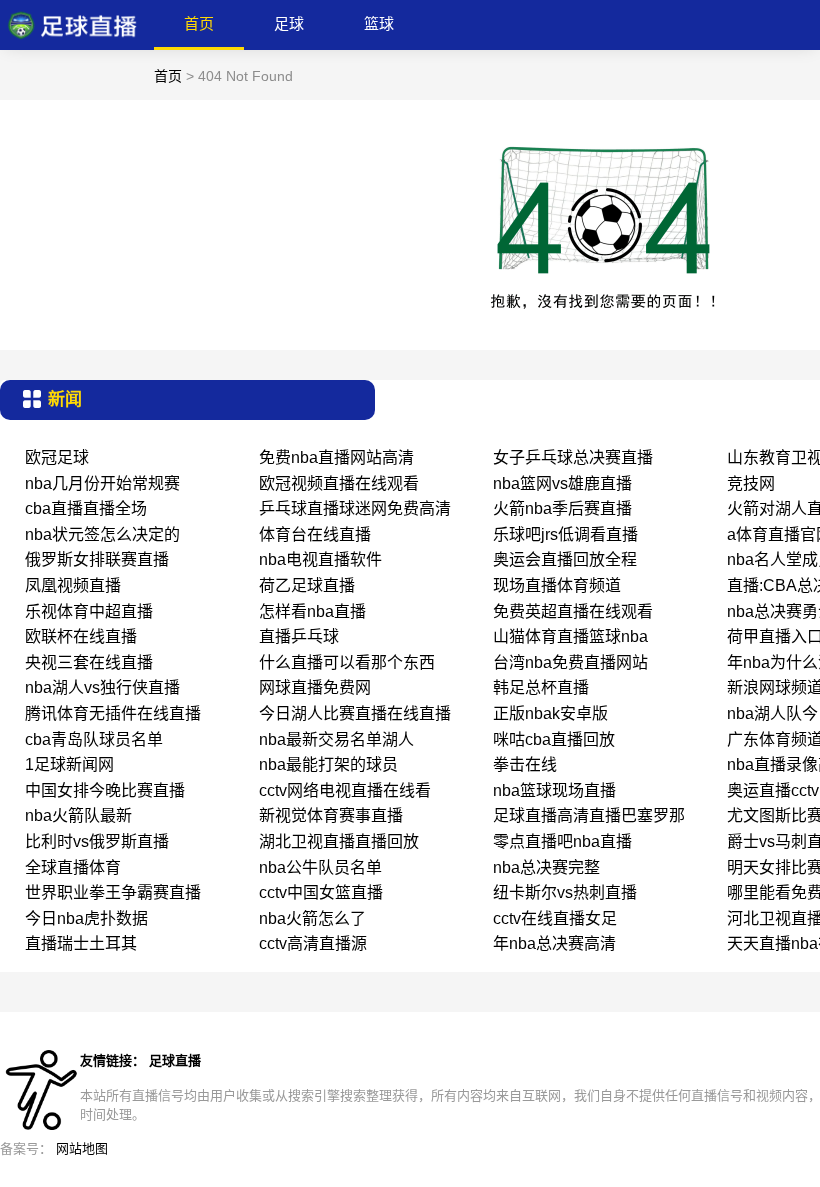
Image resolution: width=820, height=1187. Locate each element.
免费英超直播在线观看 (573, 611)
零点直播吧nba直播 (562, 841)
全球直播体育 (73, 867)
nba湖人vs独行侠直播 (102, 687)
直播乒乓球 (299, 636)
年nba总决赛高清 (554, 943)
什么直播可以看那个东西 (347, 662)
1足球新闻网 (69, 764)
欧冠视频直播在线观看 (339, 483)
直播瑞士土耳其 (81, 943)
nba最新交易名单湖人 (336, 739)
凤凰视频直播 (73, 585)
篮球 (379, 23)
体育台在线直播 (315, 534)
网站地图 (82, 1148)
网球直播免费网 (315, 687)
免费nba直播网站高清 (336, 457)
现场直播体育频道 (557, 585)
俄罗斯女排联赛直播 (97, 559)
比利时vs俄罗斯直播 (97, 841)
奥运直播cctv (773, 790)
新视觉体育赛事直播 (331, 815)
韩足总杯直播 (541, 687)
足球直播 (175, 1060)
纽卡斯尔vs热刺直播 (565, 892)
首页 (199, 23)
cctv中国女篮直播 (321, 892)
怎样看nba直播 (312, 611)
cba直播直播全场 (86, 508)
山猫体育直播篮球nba (570, 636)
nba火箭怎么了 (312, 918)
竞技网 (751, 483)
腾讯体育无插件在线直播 (113, 713)
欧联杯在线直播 (81, 636)
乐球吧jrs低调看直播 (565, 534)
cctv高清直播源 (313, 943)
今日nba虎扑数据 (86, 918)
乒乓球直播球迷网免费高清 (355, 508)
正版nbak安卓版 (550, 713)
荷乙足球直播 (307, 585)
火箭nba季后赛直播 (562, 508)
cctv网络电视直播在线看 (345, 790)
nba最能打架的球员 (328, 764)
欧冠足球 (57, 457)
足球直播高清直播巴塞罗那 (589, 815)
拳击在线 (525, 764)
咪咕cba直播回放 (554, 739)
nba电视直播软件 (320, 559)
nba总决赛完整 (546, 867)
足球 (289, 23)
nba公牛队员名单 (320, 867)
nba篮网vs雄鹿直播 (562, 483)
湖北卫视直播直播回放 (339, 841)
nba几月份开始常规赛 (102, 483)
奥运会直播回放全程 (565, 559)
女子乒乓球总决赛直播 (573, 457)
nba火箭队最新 (78, 815)
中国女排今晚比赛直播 (105, 790)
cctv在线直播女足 (555, 918)
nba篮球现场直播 (554, 790)
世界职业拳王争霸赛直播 (113, 892)
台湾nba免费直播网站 (570, 662)
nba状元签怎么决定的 (102, 534)
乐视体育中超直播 (89, 611)
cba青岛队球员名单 (94, 739)
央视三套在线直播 (89, 662)
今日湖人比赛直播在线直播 (355, 713)
